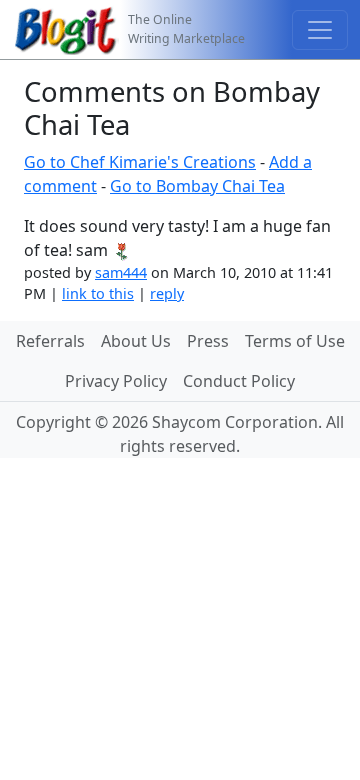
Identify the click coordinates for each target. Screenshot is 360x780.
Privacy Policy (116, 381)
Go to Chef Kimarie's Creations (140, 162)
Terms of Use (295, 341)
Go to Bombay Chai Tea (197, 186)
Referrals (50, 341)
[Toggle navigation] (320, 30)
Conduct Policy (239, 381)
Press (208, 341)
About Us (136, 341)
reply (167, 293)
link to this (98, 293)
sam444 (121, 272)
